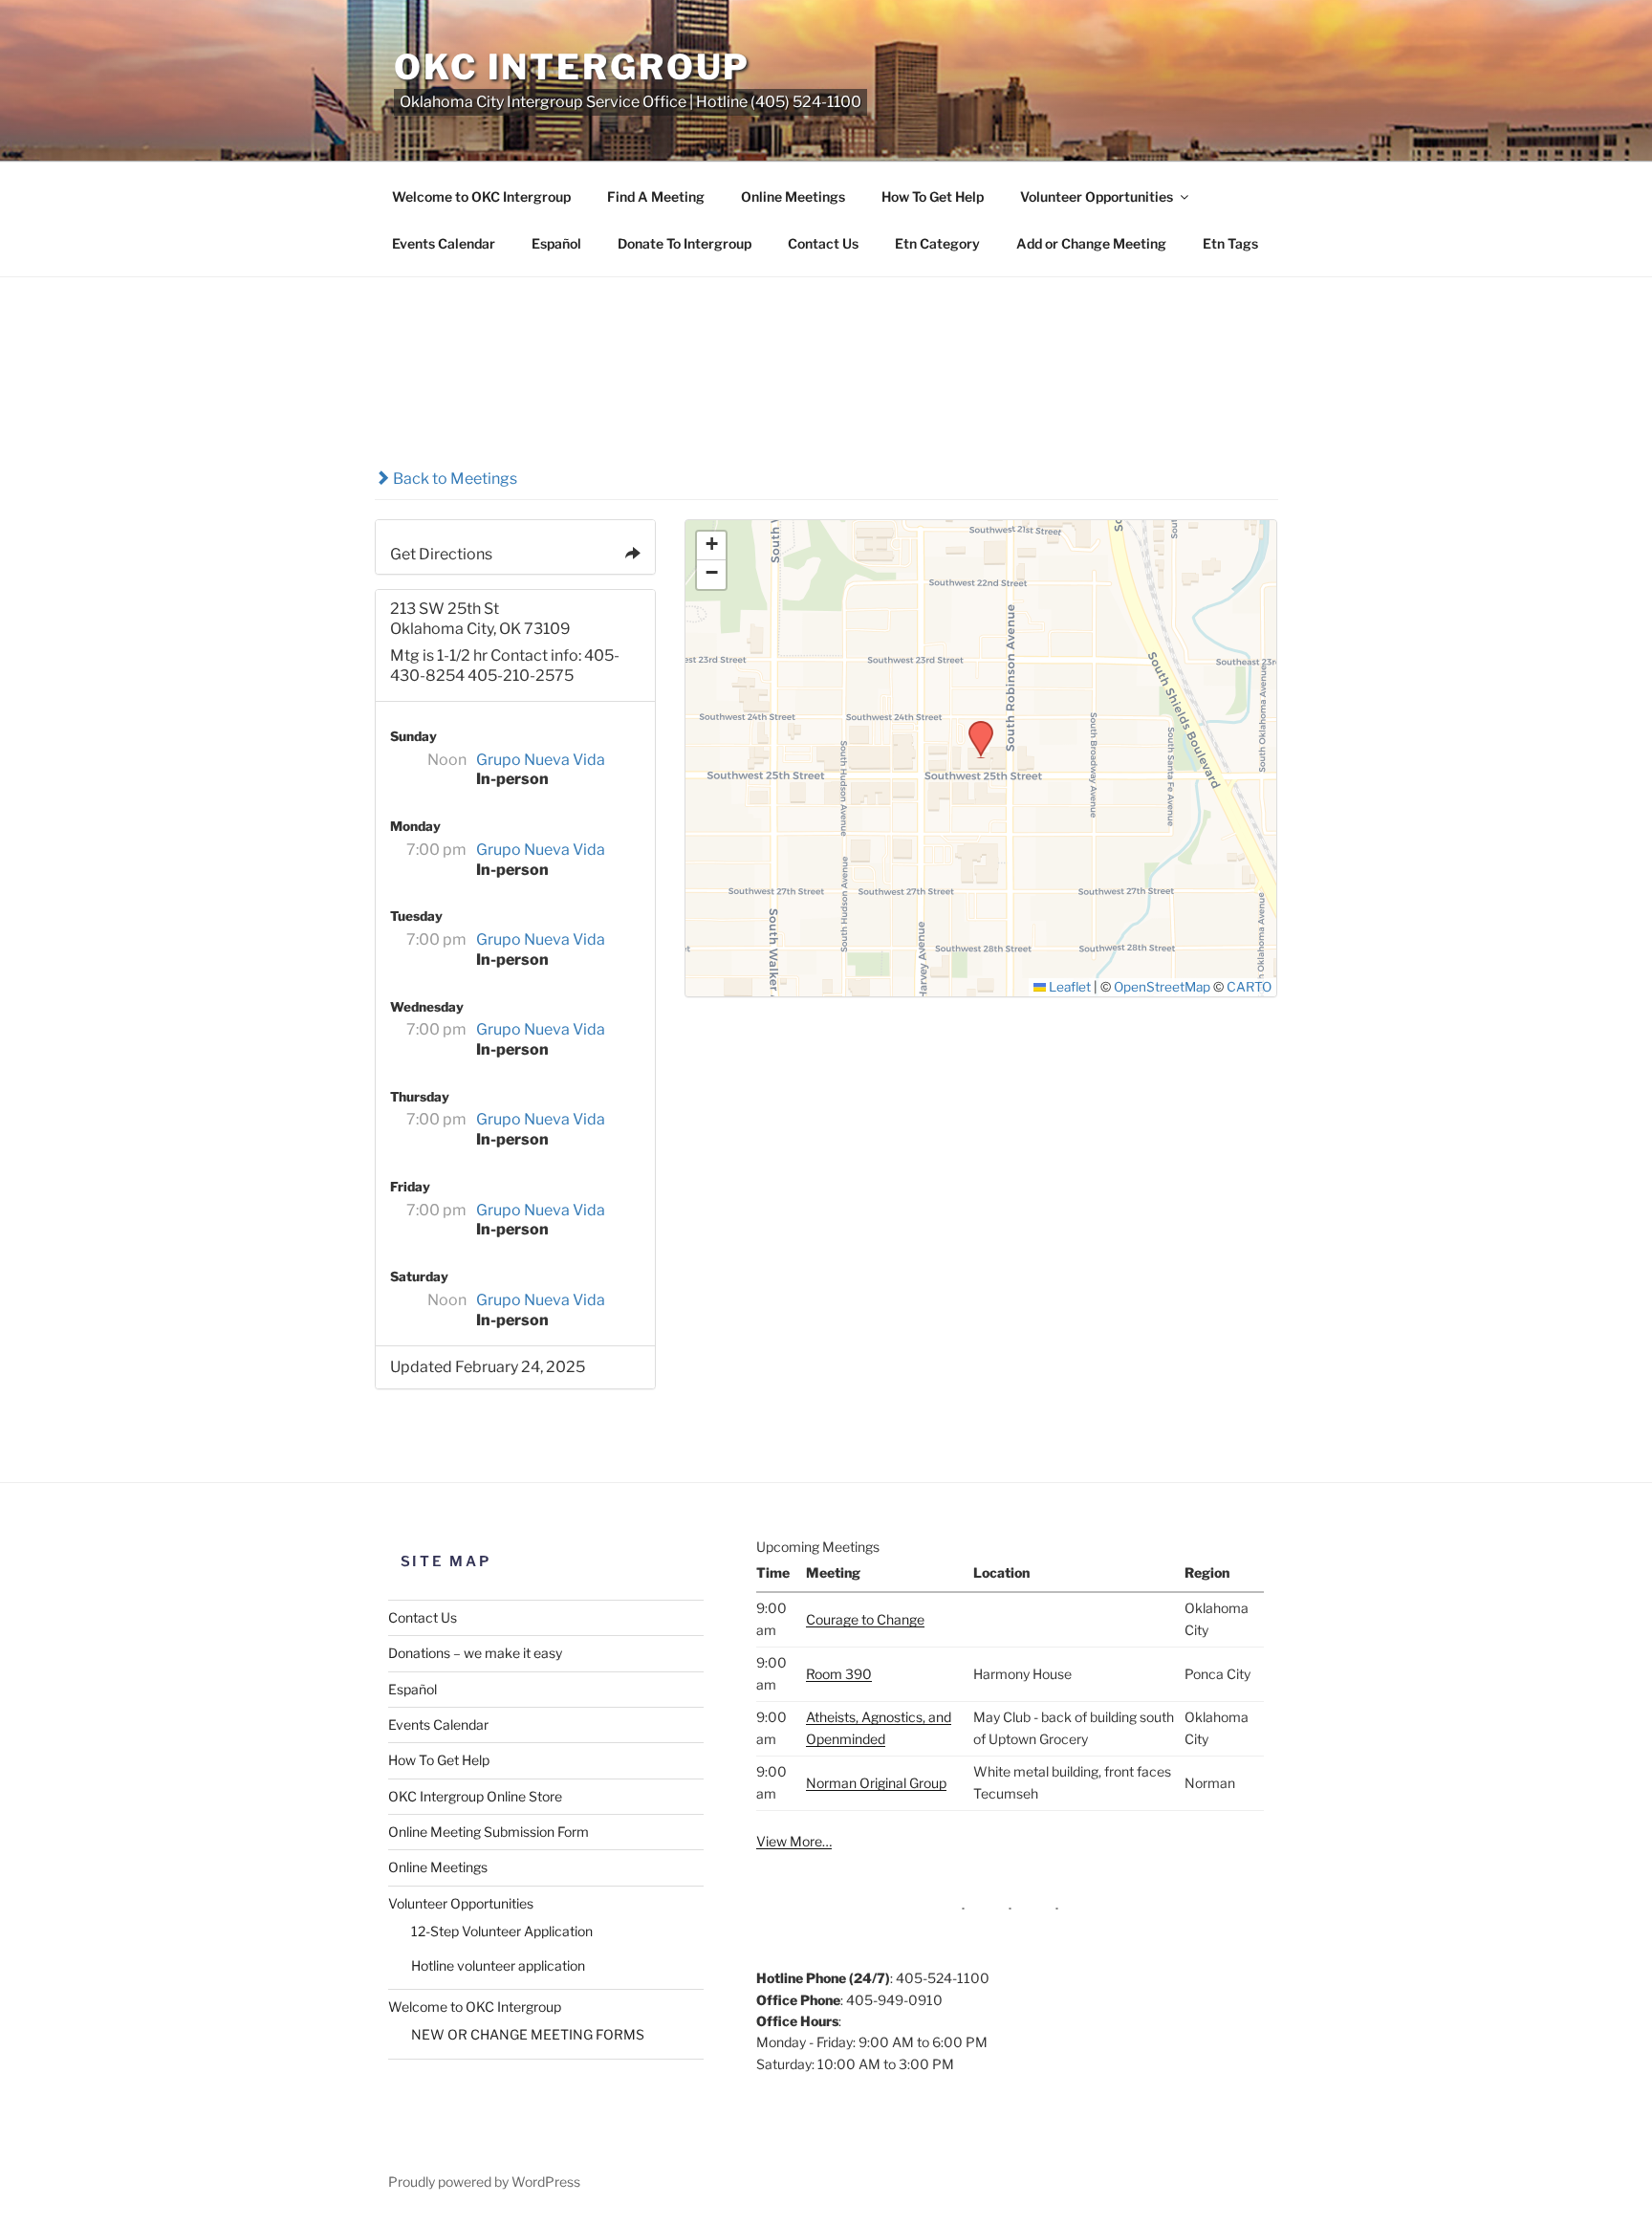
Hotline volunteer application (498, 1965)
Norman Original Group (876, 1783)
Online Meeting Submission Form (489, 1832)
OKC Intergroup (572, 67)
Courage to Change (865, 1619)
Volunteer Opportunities (1097, 196)
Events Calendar (444, 243)
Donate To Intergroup (685, 243)
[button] (974, 727)
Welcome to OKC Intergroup (481, 196)
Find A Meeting (656, 196)
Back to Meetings (454, 479)
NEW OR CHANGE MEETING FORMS (528, 2034)
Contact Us (823, 243)
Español (556, 243)
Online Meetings (793, 196)
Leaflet (1068, 987)
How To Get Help (933, 196)
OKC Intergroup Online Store (475, 1796)
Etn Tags (1230, 243)
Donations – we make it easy (475, 1653)
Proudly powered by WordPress (484, 2182)
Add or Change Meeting (1091, 243)
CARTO (1249, 987)
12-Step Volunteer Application (502, 1931)
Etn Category (937, 243)
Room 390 (839, 1674)
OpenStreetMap (1162, 987)
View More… (794, 1841)
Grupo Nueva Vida (541, 760)
